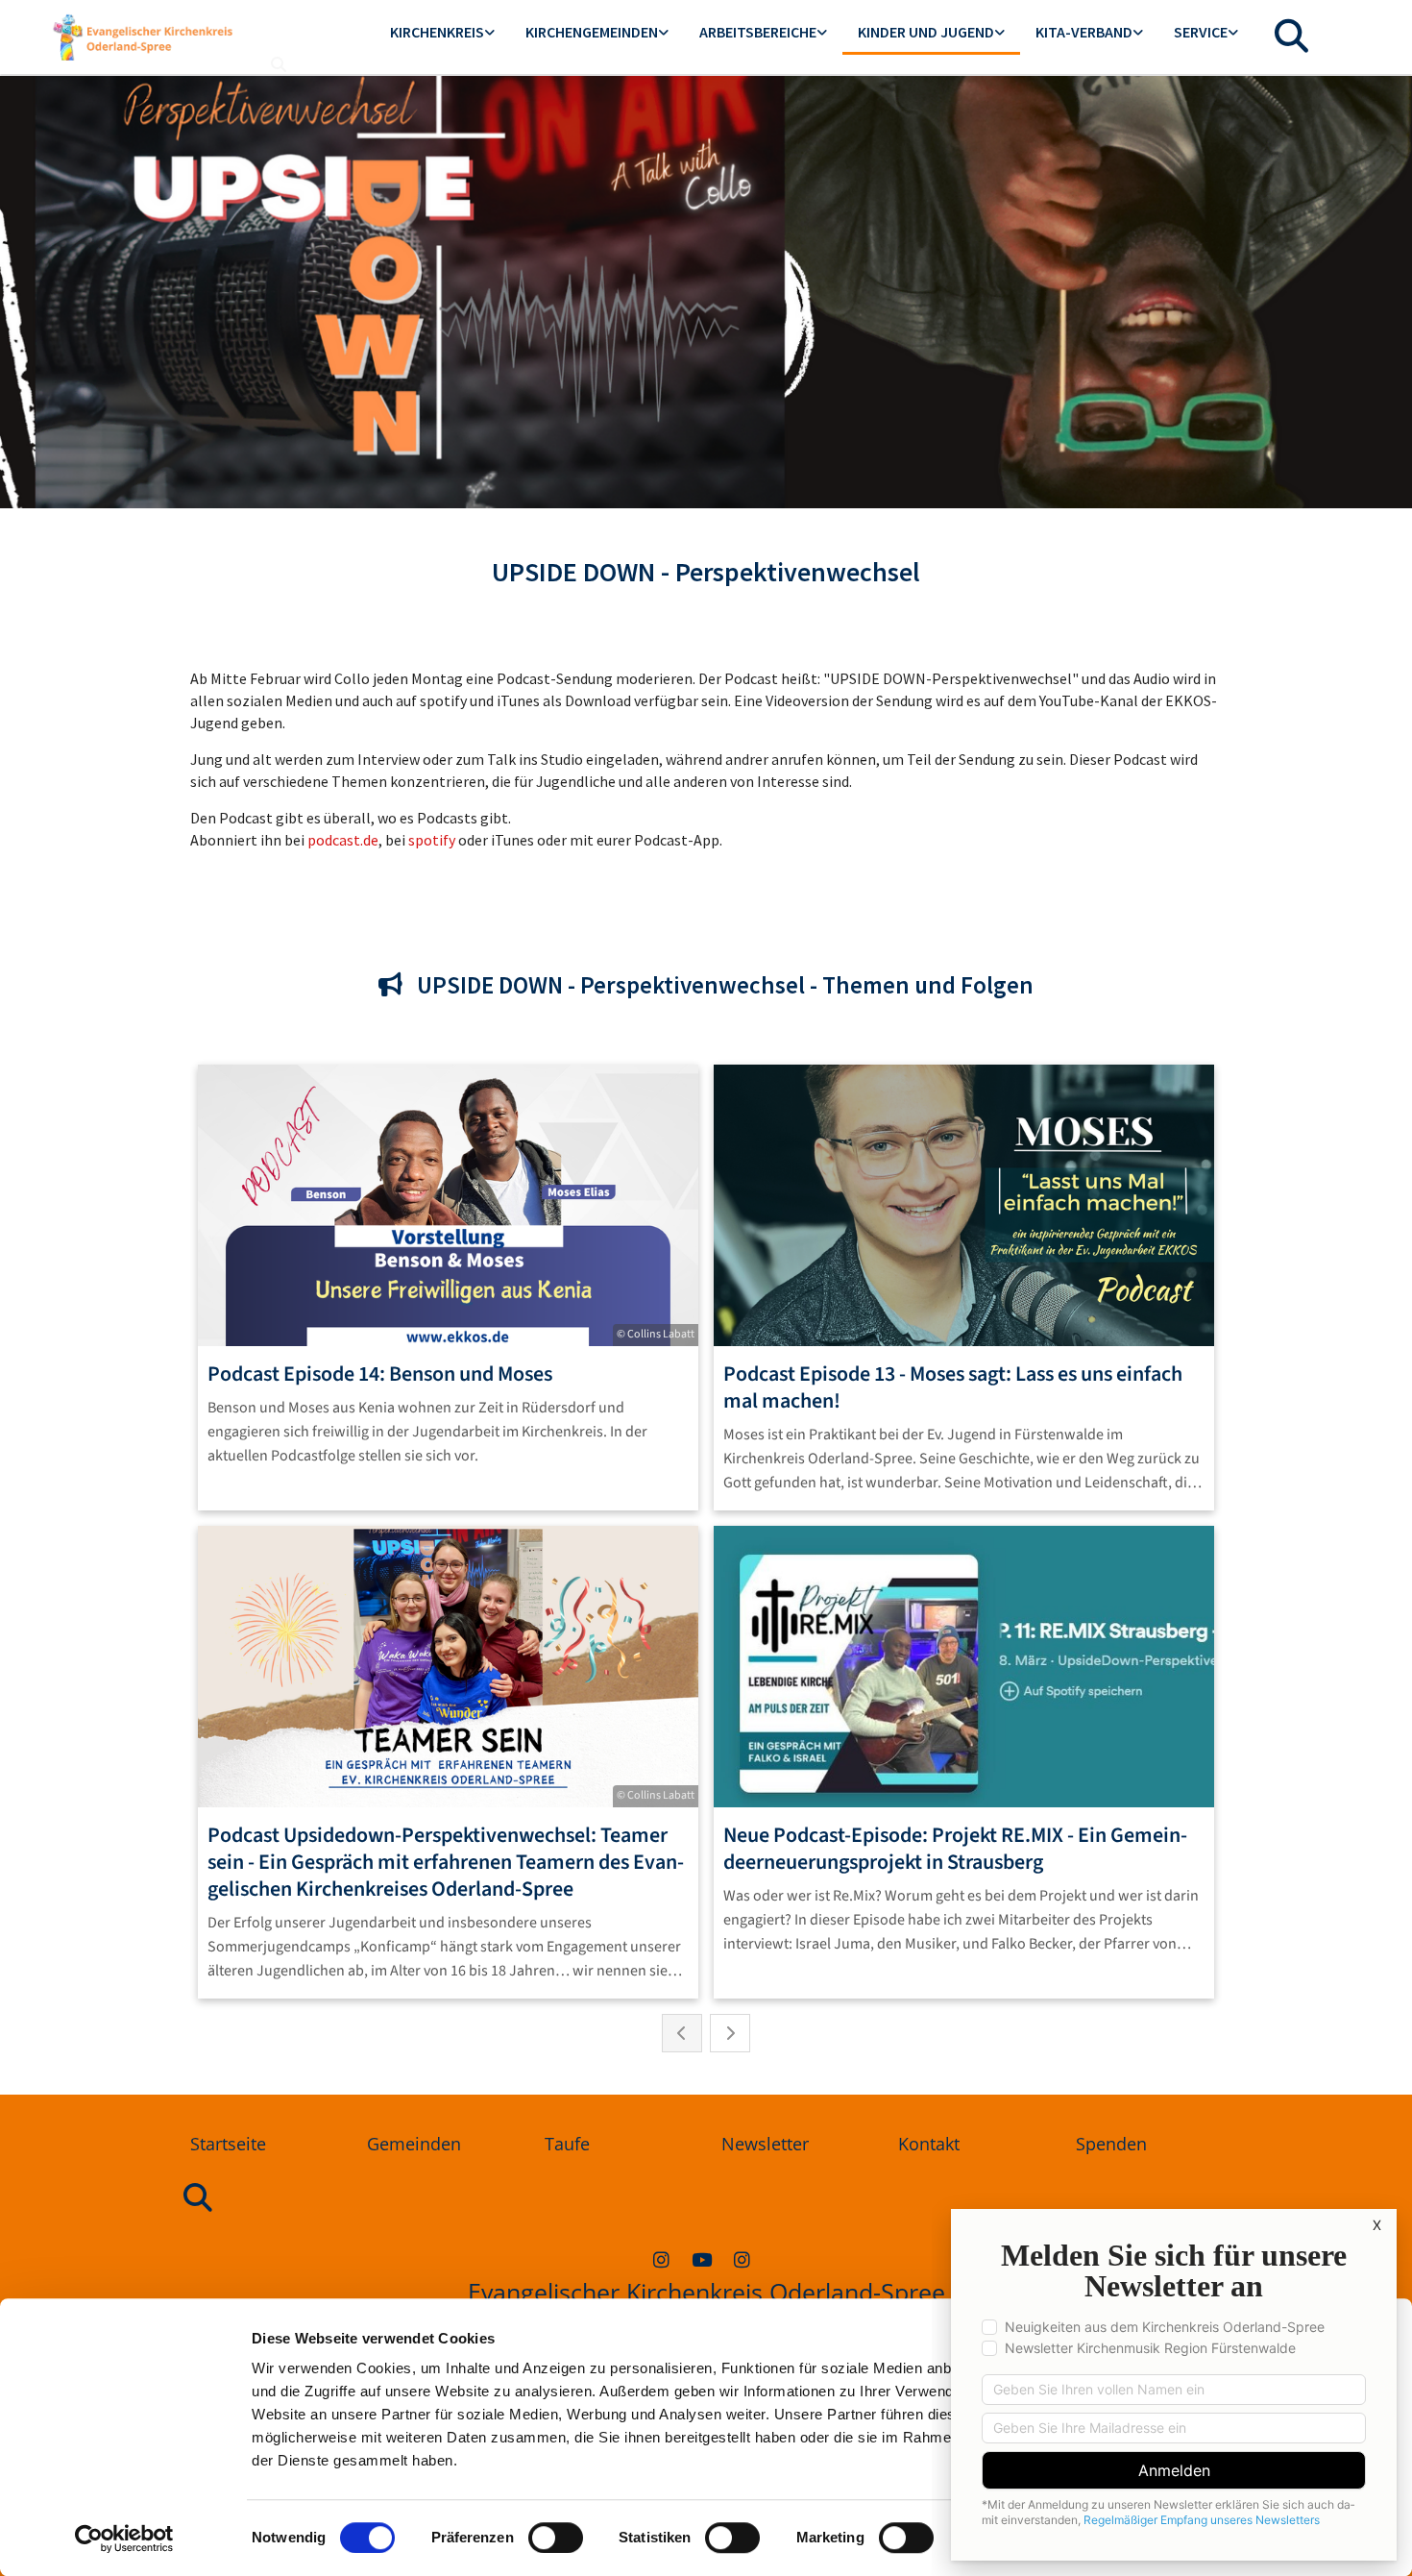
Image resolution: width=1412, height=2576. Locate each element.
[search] (279, 64)
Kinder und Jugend (926, 32)
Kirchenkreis (437, 32)
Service (1201, 32)
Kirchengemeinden (592, 32)
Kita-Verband (1084, 32)
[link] (442, 33)
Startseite (228, 2144)
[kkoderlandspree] (661, 2259)
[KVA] (742, 2259)
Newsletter (765, 2144)
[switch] (556, 2538)
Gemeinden (414, 2144)
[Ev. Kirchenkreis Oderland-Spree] (701, 2259)
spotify (432, 840)
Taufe (567, 2144)
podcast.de (343, 840)
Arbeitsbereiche (758, 32)
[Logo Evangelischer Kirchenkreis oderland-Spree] (143, 37)
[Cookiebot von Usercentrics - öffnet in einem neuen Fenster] (124, 2539)
